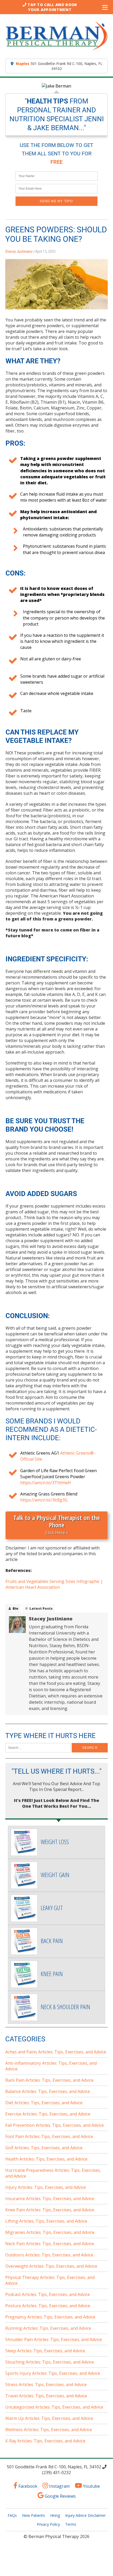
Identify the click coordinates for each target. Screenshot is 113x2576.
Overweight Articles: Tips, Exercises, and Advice (51, 2266)
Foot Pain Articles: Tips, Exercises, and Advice (49, 2136)
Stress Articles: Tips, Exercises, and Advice (46, 2385)
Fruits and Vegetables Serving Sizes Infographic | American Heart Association (54, 1584)
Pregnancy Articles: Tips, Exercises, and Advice (50, 2317)
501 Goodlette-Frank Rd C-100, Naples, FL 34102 (59, 66)
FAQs (12, 2515)
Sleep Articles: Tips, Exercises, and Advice (45, 2351)
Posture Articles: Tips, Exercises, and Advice (48, 2306)
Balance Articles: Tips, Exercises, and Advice (48, 2091)
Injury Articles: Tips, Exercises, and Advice (46, 2187)
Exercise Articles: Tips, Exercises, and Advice (48, 2114)
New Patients (34, 2515)
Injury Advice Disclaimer (85, 2515)
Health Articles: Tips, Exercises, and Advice (46, 2159)
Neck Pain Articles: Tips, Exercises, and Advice (50, 2244)
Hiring (55, 2515)
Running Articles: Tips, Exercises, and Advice (48, 2328)
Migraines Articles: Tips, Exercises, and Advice (50, 2232)
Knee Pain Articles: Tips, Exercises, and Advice (50, 2210)
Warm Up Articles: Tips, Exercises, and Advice (49, 2418)
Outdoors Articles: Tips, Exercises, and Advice (49, 2255)
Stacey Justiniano (19, 251)
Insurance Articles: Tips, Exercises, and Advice (50, 2199)
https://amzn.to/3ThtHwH (46, 1483)
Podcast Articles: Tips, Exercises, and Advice (48, 2294)
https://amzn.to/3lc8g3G (44, 1500)
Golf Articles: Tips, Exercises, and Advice (44, 2148)
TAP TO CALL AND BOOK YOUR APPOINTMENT (52, 7)
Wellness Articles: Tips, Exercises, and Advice (49, 2430)
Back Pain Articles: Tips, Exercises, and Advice (49, 2080)
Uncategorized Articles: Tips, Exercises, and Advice (54, 2407)
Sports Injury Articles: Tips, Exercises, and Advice (53, 2373)
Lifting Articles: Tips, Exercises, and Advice (46, 2221)
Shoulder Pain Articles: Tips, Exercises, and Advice (54, 2339)
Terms (71, 2524)
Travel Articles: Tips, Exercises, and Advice (46, 2396)
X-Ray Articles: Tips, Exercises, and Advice (45, 2441)
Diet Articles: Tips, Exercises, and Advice (44, 2103)
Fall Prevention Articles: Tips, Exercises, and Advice (55, 2125)
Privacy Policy (48, 2524)
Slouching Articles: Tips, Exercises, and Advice (50, 2362)
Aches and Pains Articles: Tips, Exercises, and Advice (56, 2052)
